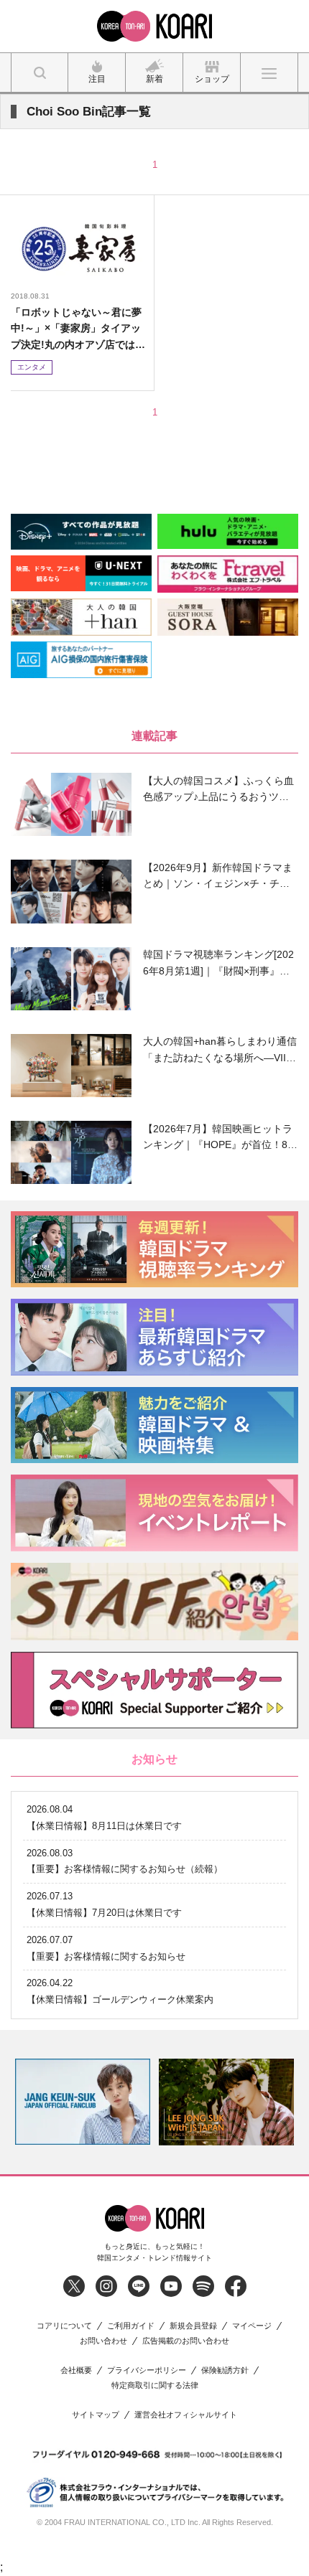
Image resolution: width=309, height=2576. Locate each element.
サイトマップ (96, 2415)
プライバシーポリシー (147, 2370)
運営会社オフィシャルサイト (186, 2415)
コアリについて (64, 2326)
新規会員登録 (193, 2326)
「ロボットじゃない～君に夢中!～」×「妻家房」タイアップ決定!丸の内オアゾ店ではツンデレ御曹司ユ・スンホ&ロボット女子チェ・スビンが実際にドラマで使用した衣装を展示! (78, 329)
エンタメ (32, 367)
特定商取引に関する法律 (155, 2385)
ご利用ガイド (131, 2326)
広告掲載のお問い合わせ (186, 2341)
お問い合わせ (103, 2341)
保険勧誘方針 (225, 2370)
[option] (136, 2102)
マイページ (252, 2326)
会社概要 (76, 2370)
